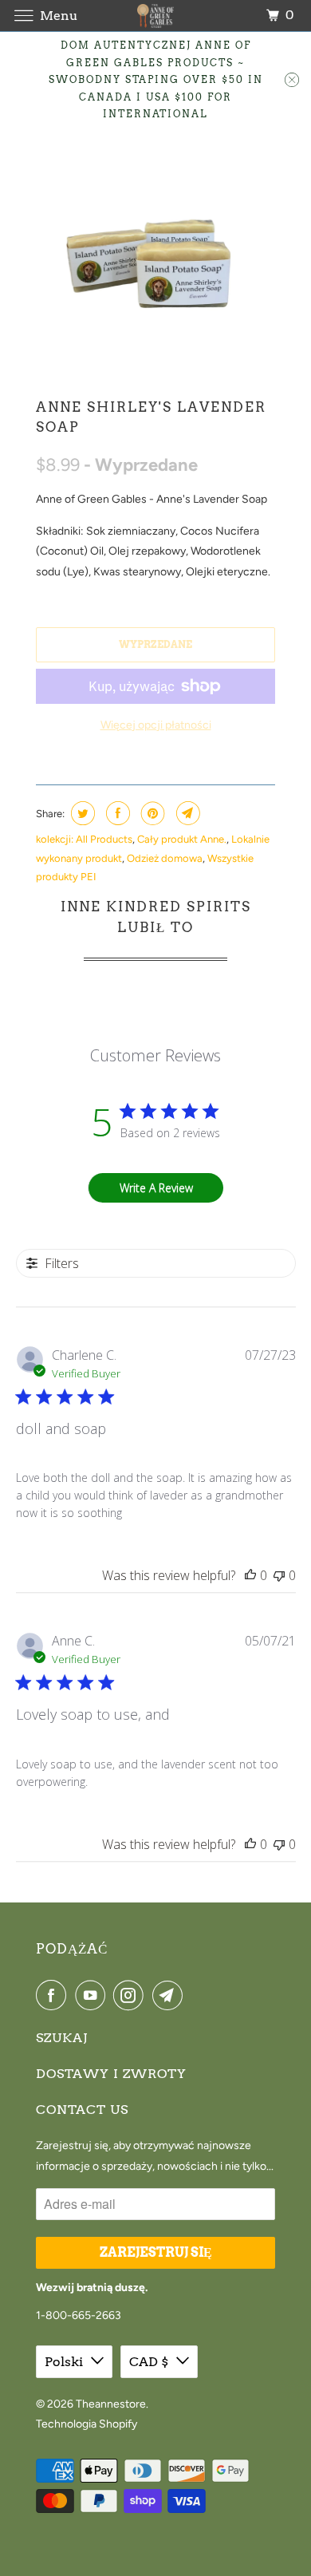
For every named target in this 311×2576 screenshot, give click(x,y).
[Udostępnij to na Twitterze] (81, 813)
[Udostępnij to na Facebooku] (116, 813)
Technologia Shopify (87, 2424)
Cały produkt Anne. (182, 839)
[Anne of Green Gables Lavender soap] (155, 259)
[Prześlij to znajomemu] (186, 813)
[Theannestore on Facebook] (54, 1995)
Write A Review (156, 1188)
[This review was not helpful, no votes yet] (279, 1575)
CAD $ (149, 2362)
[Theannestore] (156, 16)
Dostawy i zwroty (111, 2074)
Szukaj (62, 2038)
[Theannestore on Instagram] (132, 1995)
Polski (64, 2362)
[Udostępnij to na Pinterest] (151, 813)
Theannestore (111, 2404)
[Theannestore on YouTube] (93, 1995)
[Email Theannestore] (171, 1995)
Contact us (82, 2110)
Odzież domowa (165, 858)
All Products (104, 839)
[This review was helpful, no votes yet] (250, 1575)
